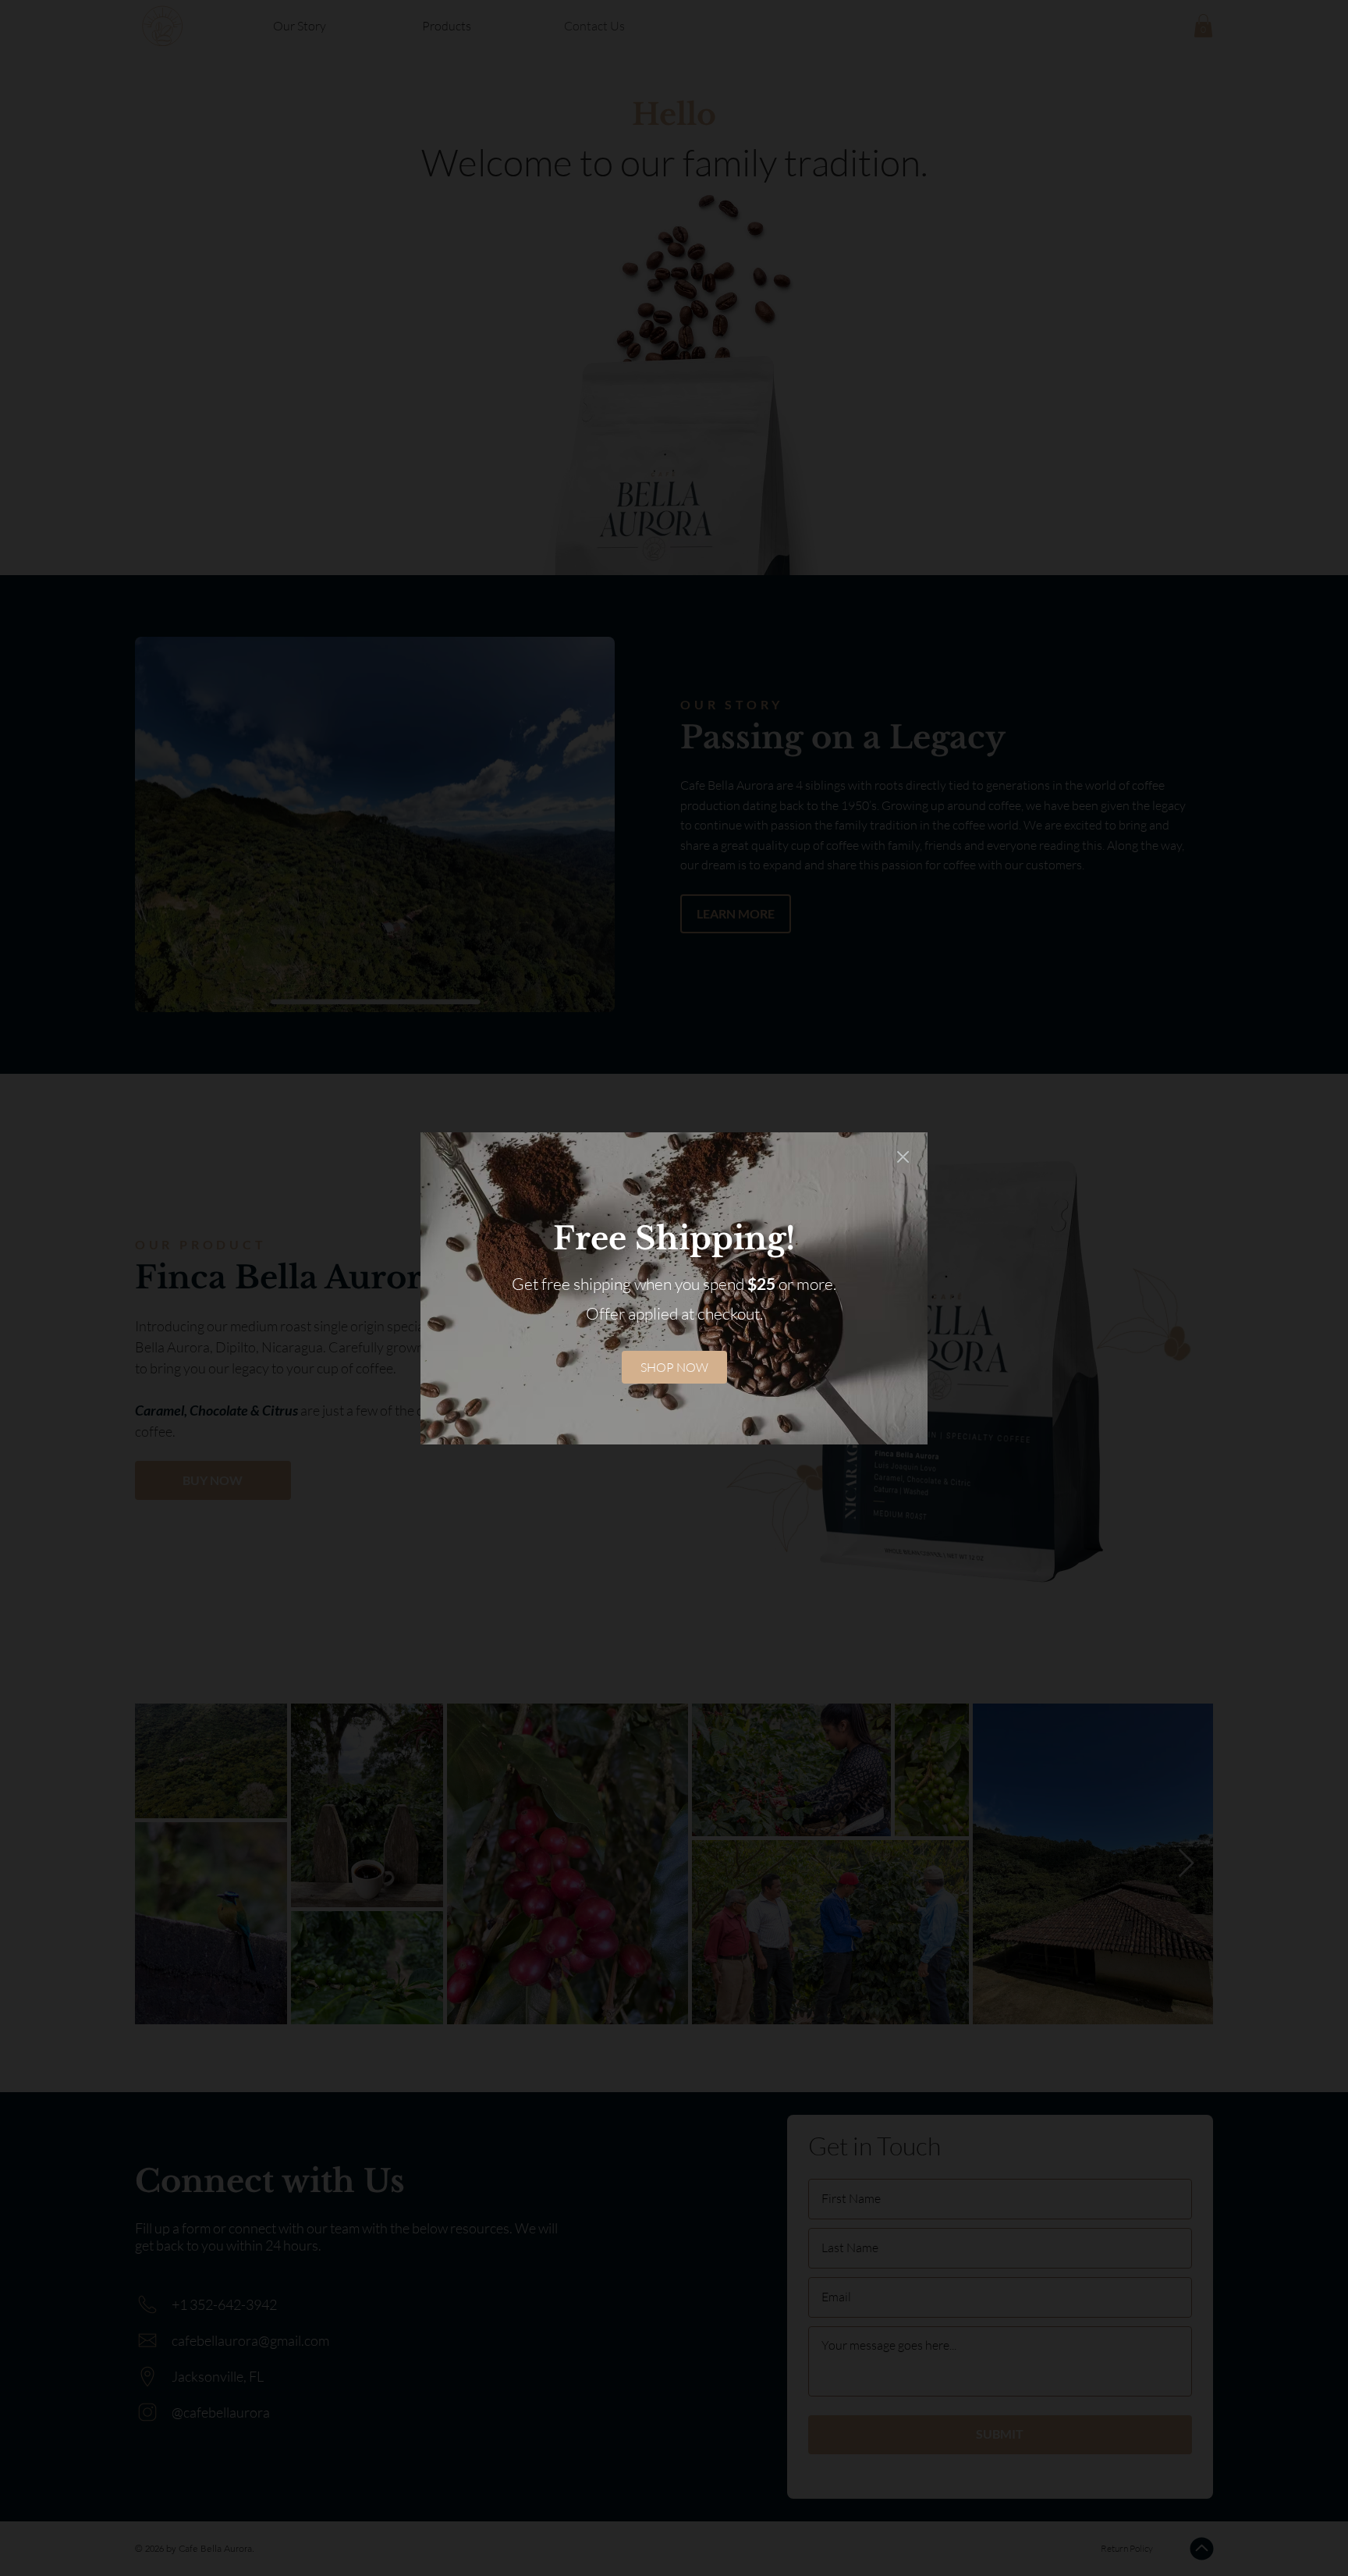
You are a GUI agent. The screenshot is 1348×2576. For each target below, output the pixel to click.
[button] (903, 1158)
